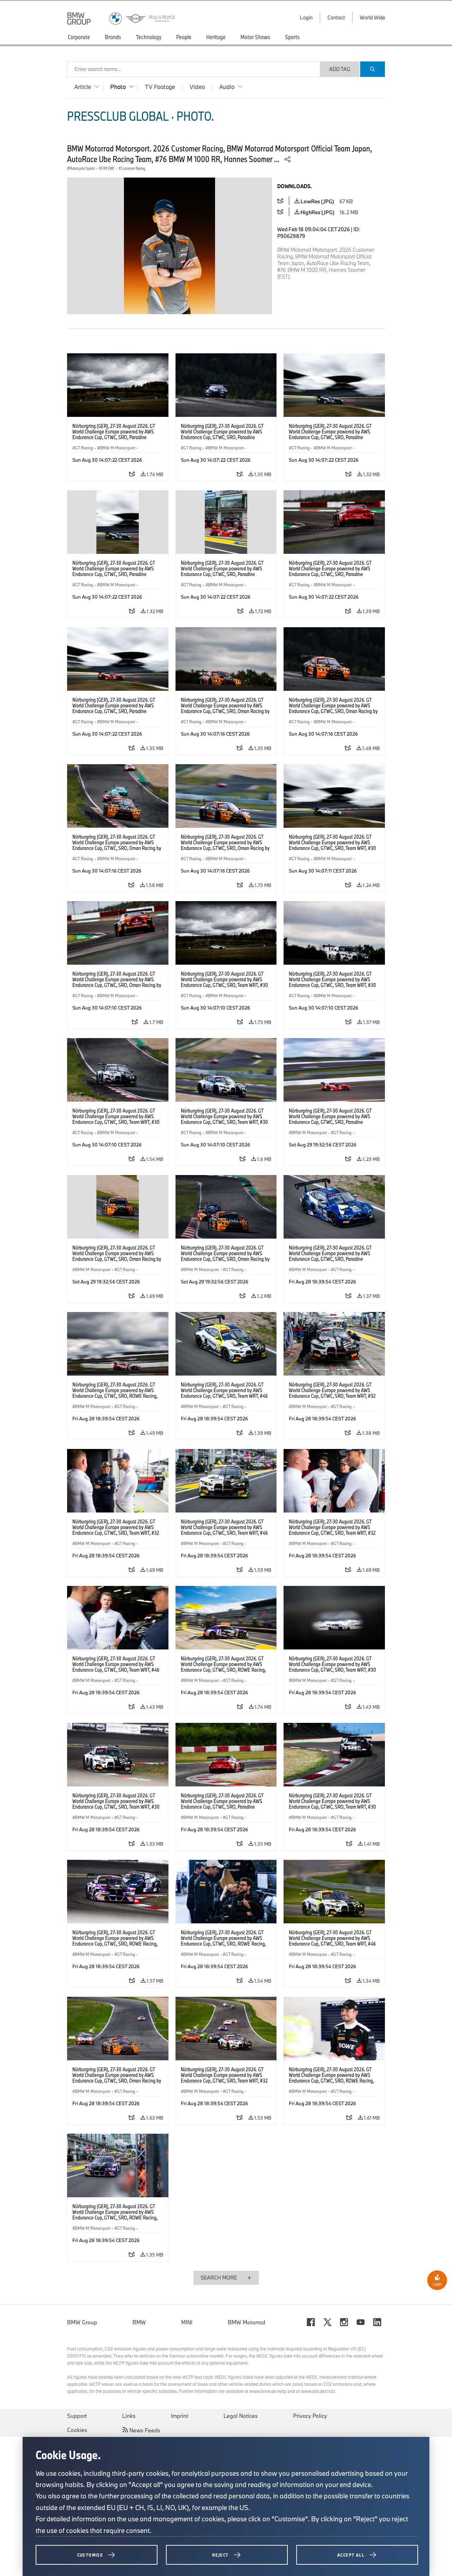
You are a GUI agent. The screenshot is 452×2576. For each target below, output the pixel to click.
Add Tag (340, 69)
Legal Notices (241, 2416)
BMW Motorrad (246, 2322)
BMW (139, 2322)
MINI (187, 2322)
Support (77, 2416)
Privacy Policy (310, 2416)
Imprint (180, 2416)
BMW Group (82, 2322)
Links (129, 2416)
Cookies (77, 2430)
